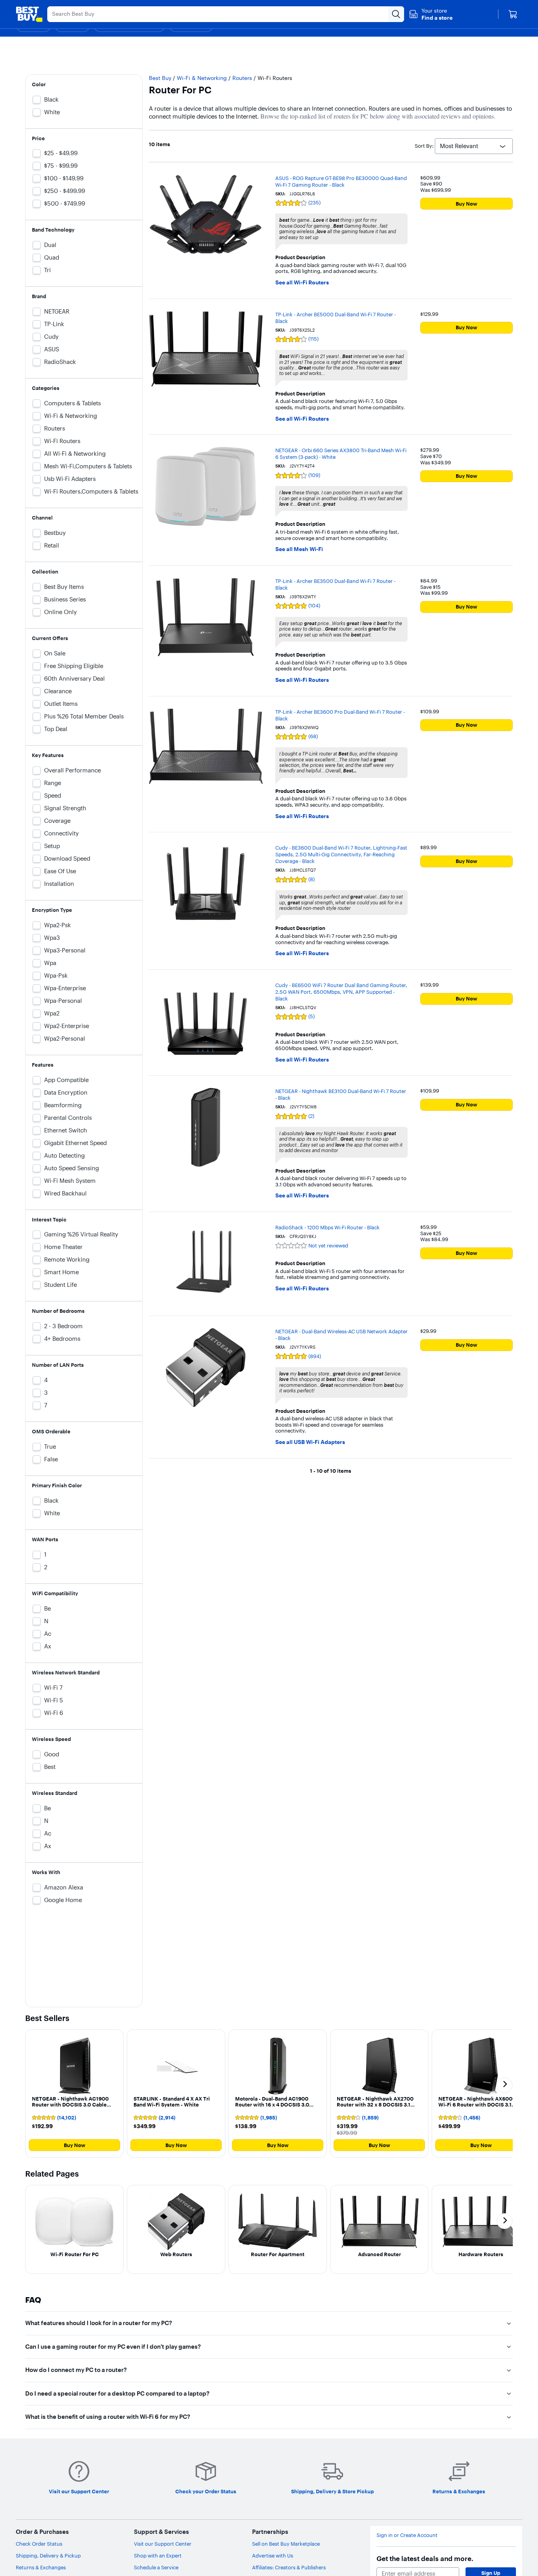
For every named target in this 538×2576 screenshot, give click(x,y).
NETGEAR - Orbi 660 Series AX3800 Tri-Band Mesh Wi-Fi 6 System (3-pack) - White (341, 454)
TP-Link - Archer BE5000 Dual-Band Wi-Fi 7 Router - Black (336, 318)
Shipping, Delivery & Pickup (48, 2556)
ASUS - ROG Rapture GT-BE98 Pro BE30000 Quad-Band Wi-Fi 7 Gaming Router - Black (341, 181)
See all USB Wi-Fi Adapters (310, 1442)
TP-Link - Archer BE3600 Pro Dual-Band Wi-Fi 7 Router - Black (340, 715)
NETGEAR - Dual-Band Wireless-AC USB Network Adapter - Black (341, 1335)
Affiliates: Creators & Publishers (289, 2567)
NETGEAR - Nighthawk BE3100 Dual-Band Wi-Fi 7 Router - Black (341, 1094)
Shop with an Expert (158, 2556)
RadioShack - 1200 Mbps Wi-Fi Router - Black (327, 1227)
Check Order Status (39, 2544)
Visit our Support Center (163, 2544)
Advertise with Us (273, 2556)
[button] (431, 14)
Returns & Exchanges (41, 2567)
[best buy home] (29, 14)
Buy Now (467, 204)
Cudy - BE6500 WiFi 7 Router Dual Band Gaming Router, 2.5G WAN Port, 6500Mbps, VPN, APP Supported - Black (341, 992)
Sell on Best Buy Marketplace (286, 2544)
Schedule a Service (156, 2567)
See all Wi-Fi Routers (302, 283)
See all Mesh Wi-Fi (299, 549)
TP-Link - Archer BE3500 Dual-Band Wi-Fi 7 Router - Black (335, 584)
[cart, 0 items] (513, 14)
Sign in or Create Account (407, 2535)
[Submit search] (396, 14)
